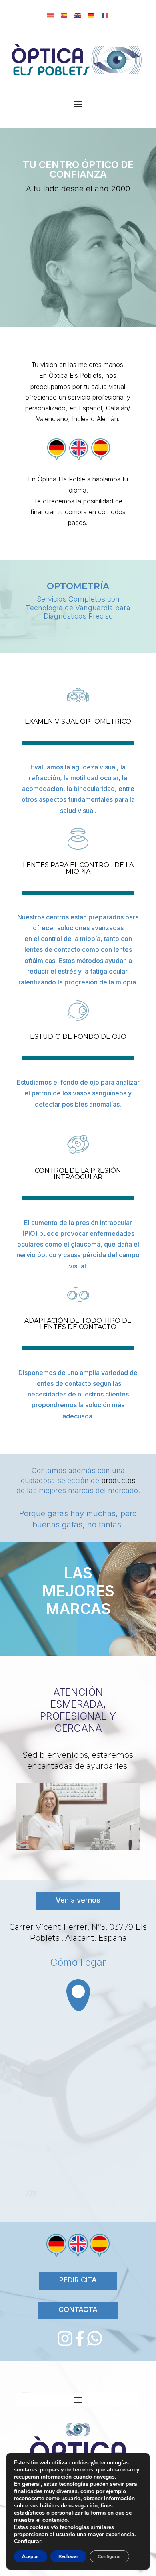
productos (118, 1480)
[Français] (105, 15)
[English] (78, 15)
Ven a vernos (78, 1900)
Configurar (28, 2542)
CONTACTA (78, 2309)
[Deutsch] (92, 15)
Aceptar (31, 2556)
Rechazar (68, 2556)
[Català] (51, 15)
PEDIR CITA (78, 2280)
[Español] (64, 15)
